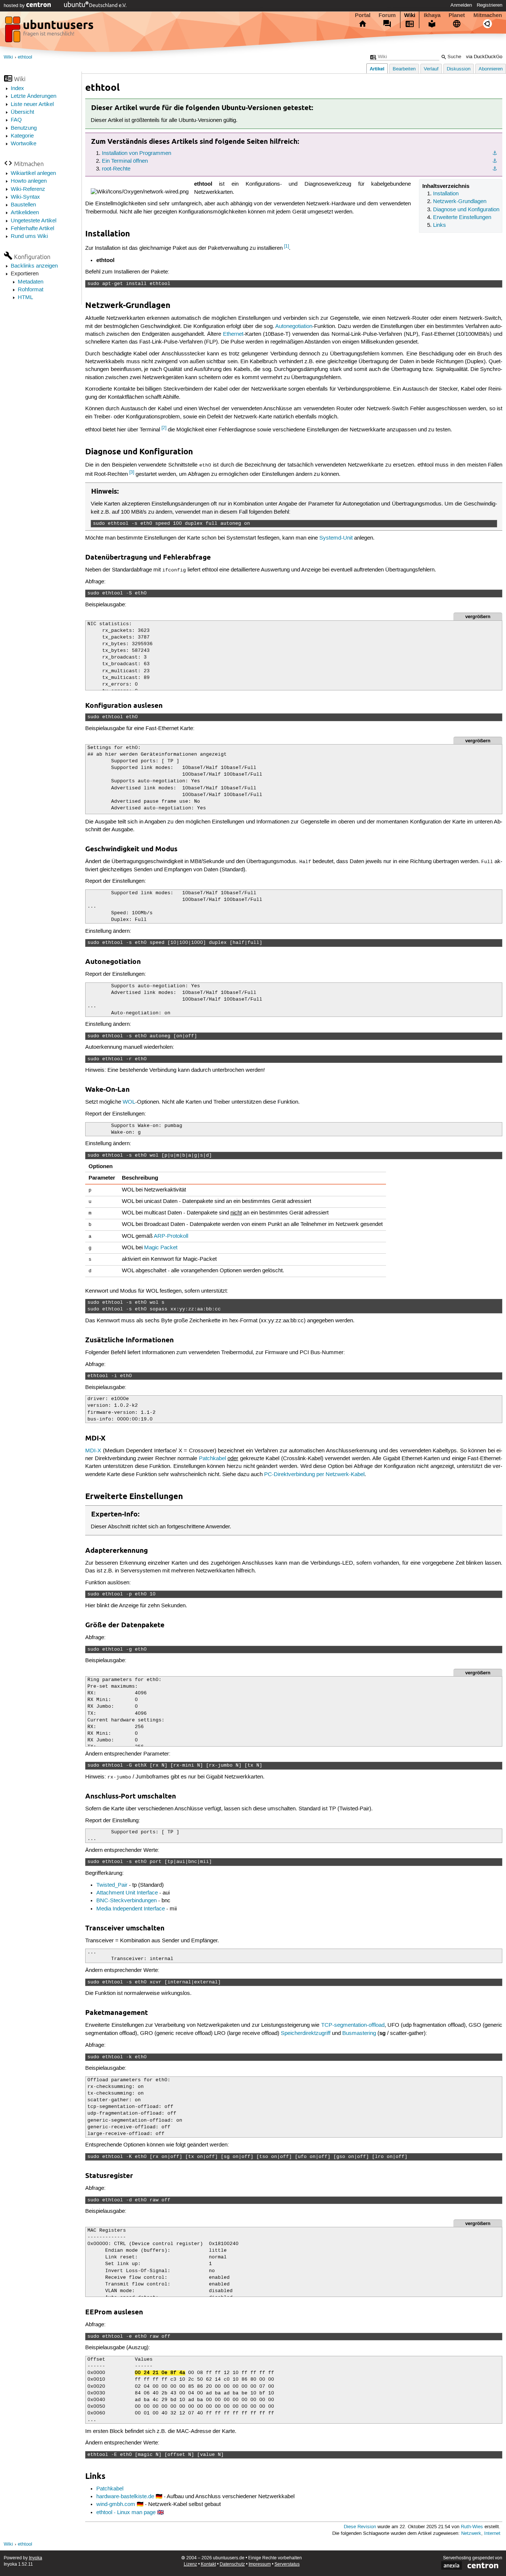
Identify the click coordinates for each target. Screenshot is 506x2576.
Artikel (377, 69)
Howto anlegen (29, 181)
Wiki (410, 15)
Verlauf (431, 69)
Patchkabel (212, 1459)
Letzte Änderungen (34, 96)
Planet (457, 15)
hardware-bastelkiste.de (125, 2497)
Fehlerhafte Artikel (32, 229)
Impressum (260, 2564)
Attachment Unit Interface (127, 1893)
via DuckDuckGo (484, 57)
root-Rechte (116, 169)
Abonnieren (491, 69)
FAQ (16, 120)
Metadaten (31, 282)
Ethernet (233, 334)
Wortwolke (24, 144)
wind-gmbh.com (116, 2504)
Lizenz (190, 2564)
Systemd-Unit (336, 538)
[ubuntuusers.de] (50, 32)
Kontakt (208, 2564)
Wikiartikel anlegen (33, 173)
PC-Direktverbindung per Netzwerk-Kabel (314, 1475)
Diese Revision (360, 2527)
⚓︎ (495, 153)
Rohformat (31, 290)
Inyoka (36, 2558)
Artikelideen (25, 213)
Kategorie (22, 136)
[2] (164, 428)
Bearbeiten (404, 69)
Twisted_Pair (112, 1885)
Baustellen (23, 205)
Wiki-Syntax (25, 197)
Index (17, 89)
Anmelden (461, 5)
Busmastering (359, 2033)
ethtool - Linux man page (126, 2513)
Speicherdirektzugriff (306, 2033)
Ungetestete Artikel (34, 221)
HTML (25, 298)
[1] (287, 246)
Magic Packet (161, 1248)
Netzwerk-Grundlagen (460, 202)
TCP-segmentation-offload (353, 2025)
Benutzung (24, 128)
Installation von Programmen (137, 153)
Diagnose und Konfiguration (466, 210)
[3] (132, 472)
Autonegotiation (294, 326)
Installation (446, 194)
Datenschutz (232, 2564)
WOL (129, 1102)
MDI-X (93, 1451)
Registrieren (490, 5)
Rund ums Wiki (29, 236)
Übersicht (22, 112)
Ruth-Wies (472, 2527)
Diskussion (459, 69)
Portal (363, 15)
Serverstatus (287, 2564)
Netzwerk (471, 2534)
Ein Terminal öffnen (125, 161)
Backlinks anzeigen (34, 266)
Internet (492, 2534)
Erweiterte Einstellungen (462, 218)
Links (440, 225)
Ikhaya (432, 15)
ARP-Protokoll (171, 1236)
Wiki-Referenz (28, 189)
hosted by (15, 6)
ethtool (25, 57)
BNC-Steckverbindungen (126, 1901)
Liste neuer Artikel (32, 105)
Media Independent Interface (131, 1909)
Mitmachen (488, 15)
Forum (387, 15)
